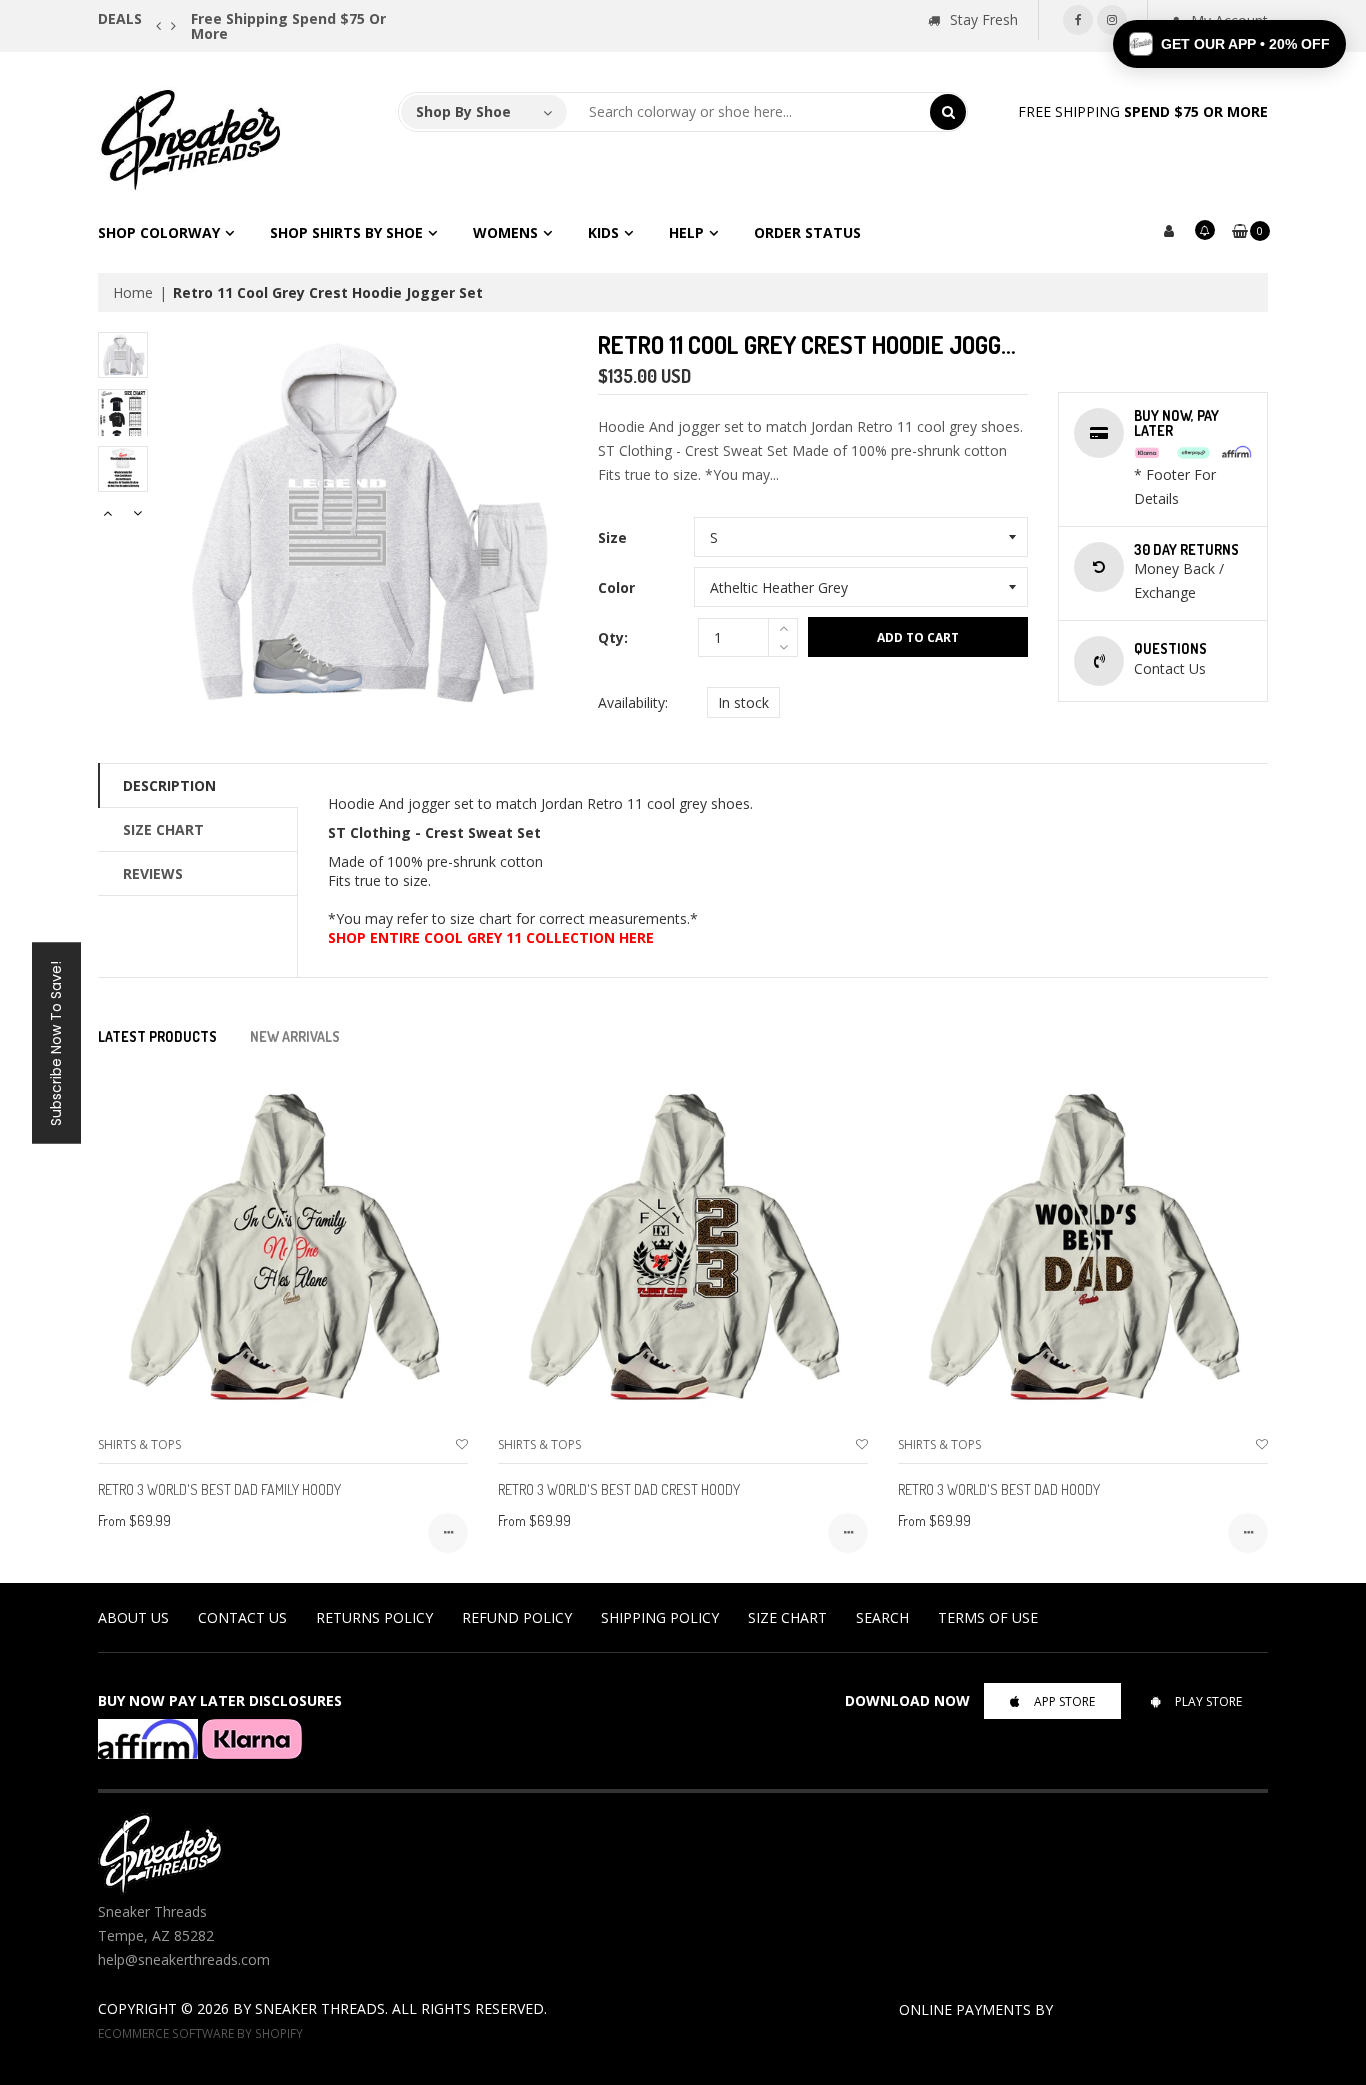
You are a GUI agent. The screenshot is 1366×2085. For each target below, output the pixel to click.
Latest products (157, 1036)
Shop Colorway (159, 232)
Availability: (633, 702)
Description (169, 785)
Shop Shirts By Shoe (346, 232)
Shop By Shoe (463, 111)
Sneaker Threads (320, 2008)
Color (616, 587)
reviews (153, 873)
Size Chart (163, 829)
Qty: (613, 637)
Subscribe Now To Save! (56, 1042)
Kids (603, 232)
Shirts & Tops (139, 1444)
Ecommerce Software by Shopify (200, 2033)
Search (882, 1617)
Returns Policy (374, 1617)
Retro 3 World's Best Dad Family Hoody (219, 1489)
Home (133, 292)
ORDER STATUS (807, 232)
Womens (505, 232)
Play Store (1208, 1701)
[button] (1229, 44)
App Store (1064, 1701)
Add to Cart (918, 637)
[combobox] (749, 112)
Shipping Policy (660, 1617)
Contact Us (242, 1617)
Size (612, 537)
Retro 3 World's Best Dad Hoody (999, 1489)
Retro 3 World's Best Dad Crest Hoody (619, 1489)
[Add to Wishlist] (462, 1444)
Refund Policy (517, 1617)
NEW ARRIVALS (295, 1036)
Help (686, 232)
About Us (133, 1617)
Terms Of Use (988, 1617)
